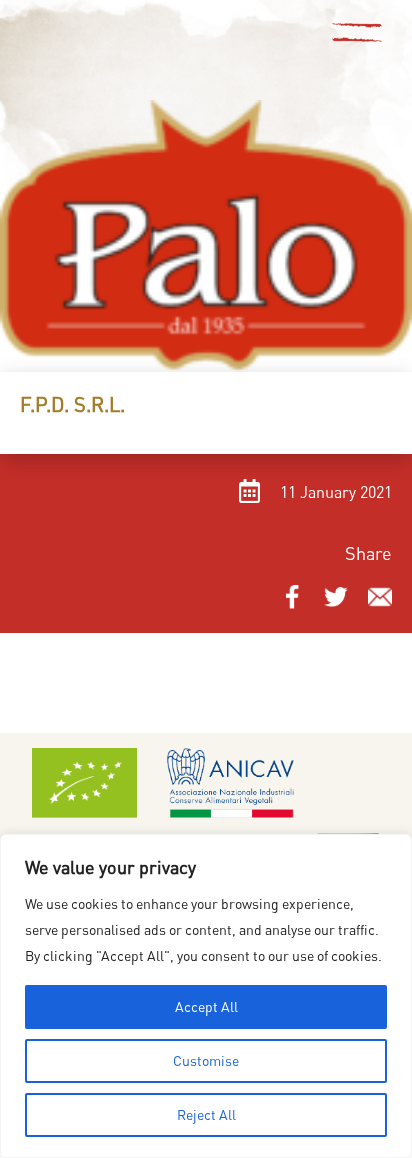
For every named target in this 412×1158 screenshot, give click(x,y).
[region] (206, 996)
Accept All (206, 1006)
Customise (206, 1060)
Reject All (206, 1114)
